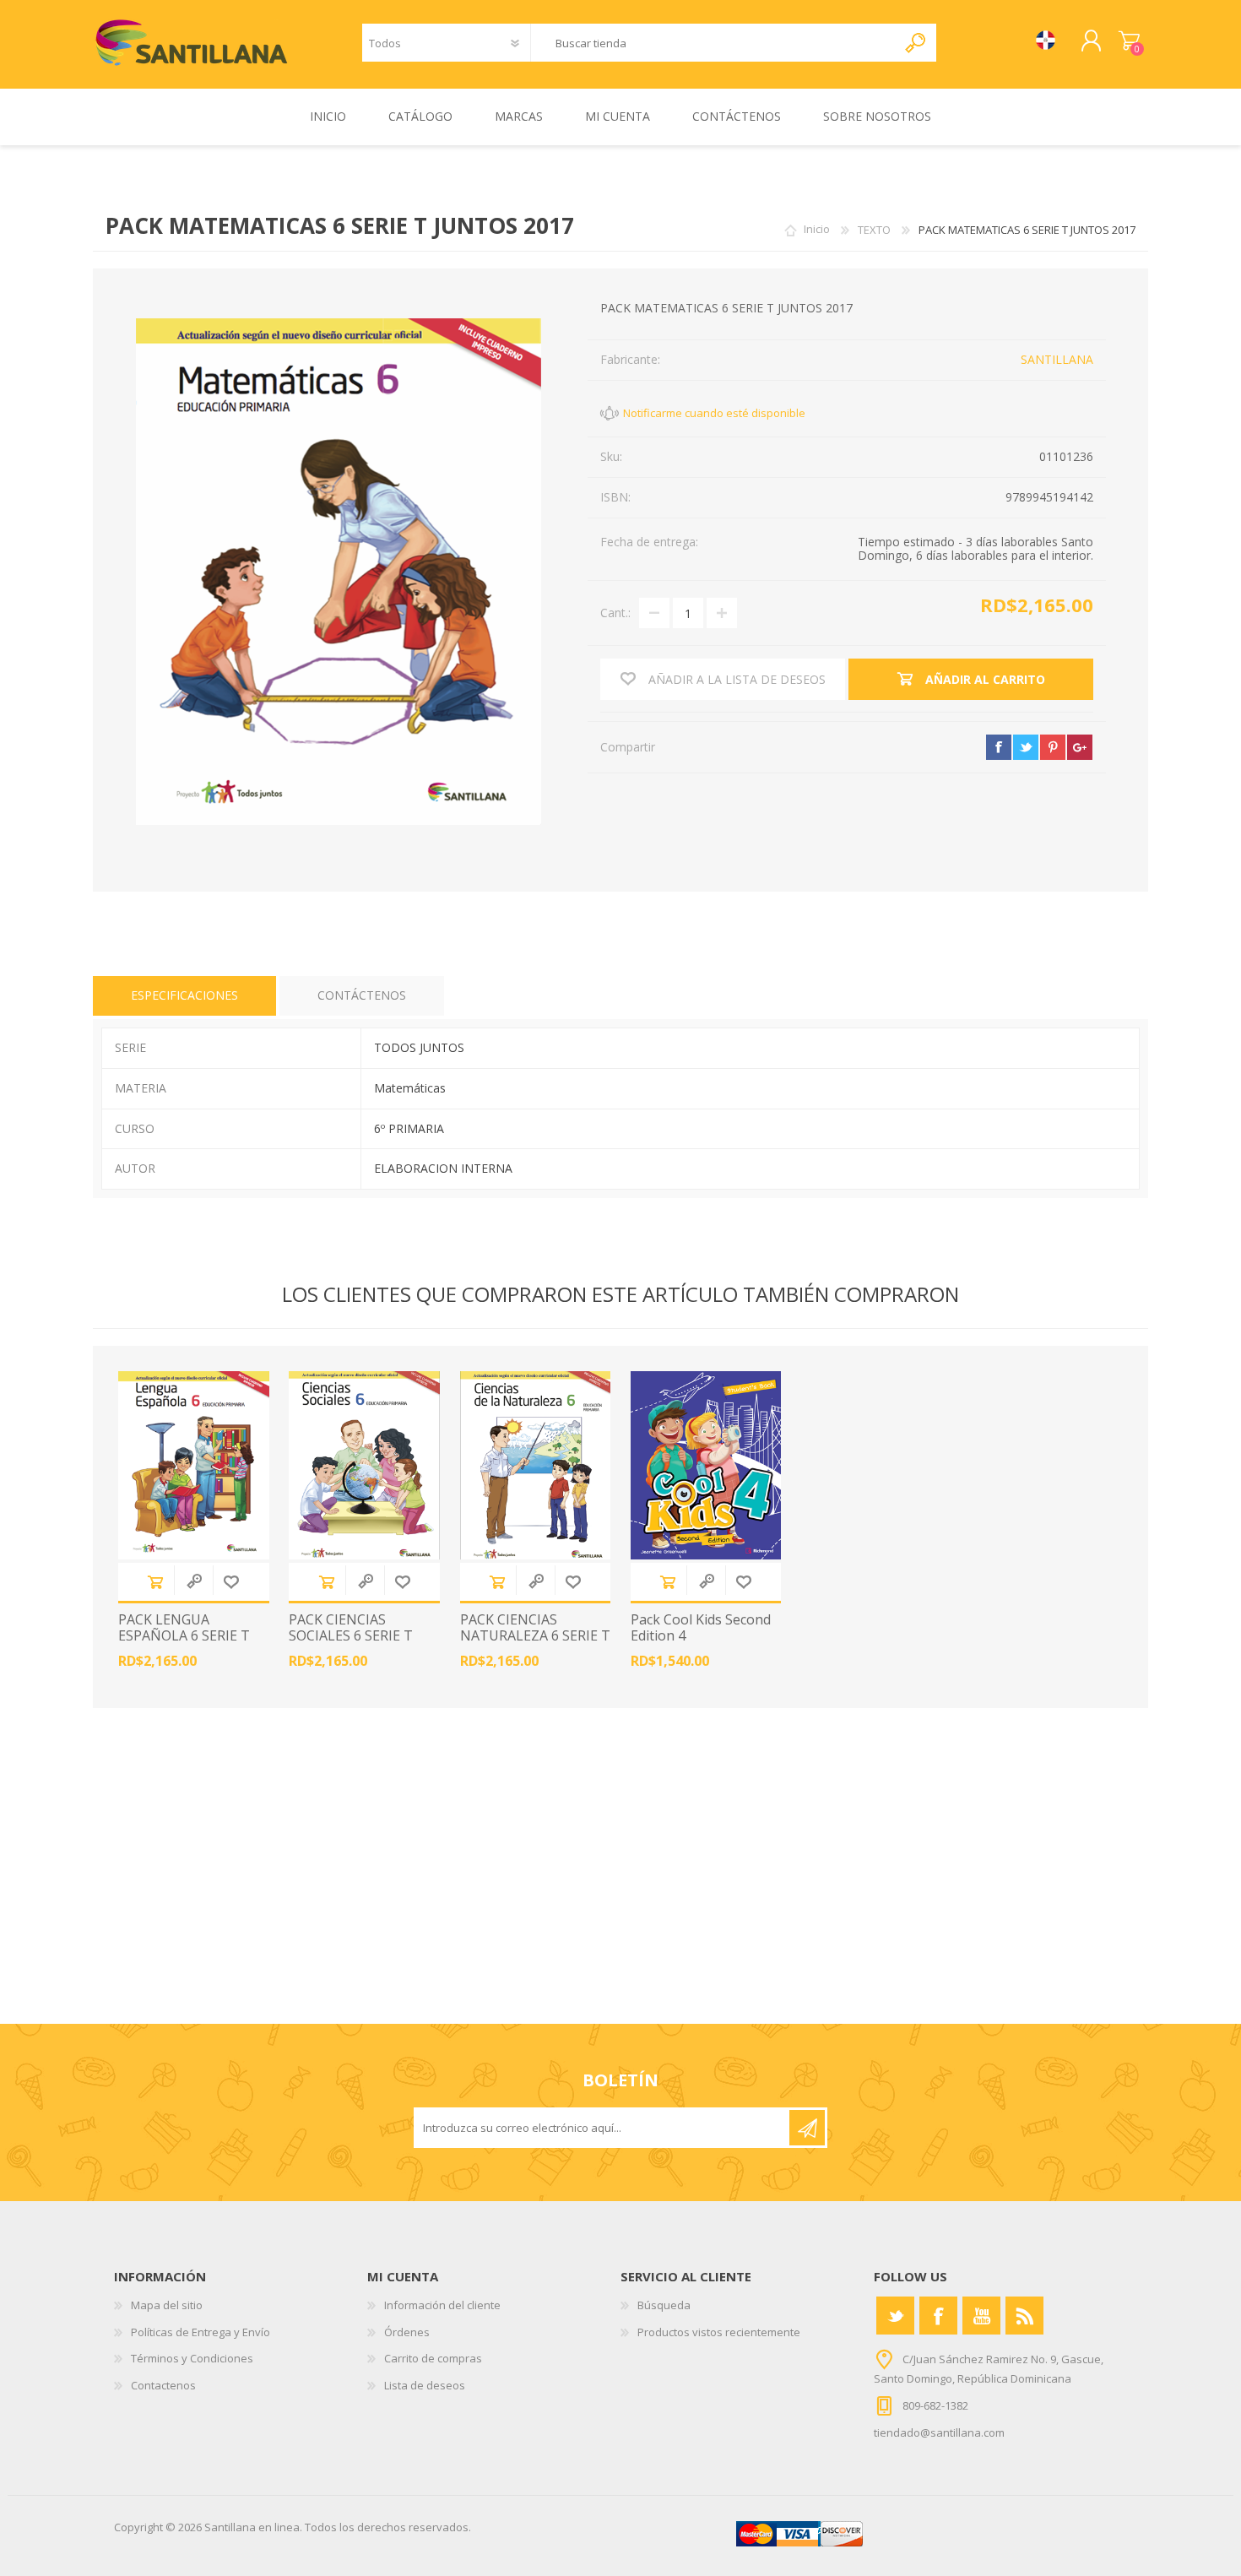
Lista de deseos (425, 2385)
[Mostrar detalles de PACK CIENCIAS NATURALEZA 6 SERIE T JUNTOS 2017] (536, 1465)
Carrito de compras (1129, 41)
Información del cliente (442, 2305)
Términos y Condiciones (192, 2358)
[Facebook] (938, 2316)
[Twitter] (895, 2316)
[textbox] (713, 43)
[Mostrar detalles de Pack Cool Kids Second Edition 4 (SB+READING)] (706, 1465)
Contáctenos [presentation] (362, 995)
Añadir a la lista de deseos (231, 1582)
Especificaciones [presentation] (184, 995)
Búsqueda (664, 2305)
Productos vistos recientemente (719, 2332)
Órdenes (407, 2332)
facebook (999, 747)
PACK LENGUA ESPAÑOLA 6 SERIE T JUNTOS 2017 (184, 1636)
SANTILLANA (1057, 359)
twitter (1026, 747)
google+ (1080, 747)
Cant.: (615, 613)
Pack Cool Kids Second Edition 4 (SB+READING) (701, 1636)
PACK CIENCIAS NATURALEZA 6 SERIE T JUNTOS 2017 (535, 1636)
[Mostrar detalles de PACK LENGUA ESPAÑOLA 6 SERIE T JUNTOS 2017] (194, 1465)
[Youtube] (981, 2316)
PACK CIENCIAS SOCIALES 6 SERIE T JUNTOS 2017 (351, 1636)
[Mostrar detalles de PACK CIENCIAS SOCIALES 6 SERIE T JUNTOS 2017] (364, 1465)
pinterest (1053, 747)
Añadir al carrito (155, 1582)
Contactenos (163, 2385)
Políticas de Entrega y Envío (201, 2332)
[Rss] (1024, 2316)
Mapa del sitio (167, 2305)
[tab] (184, 996)
